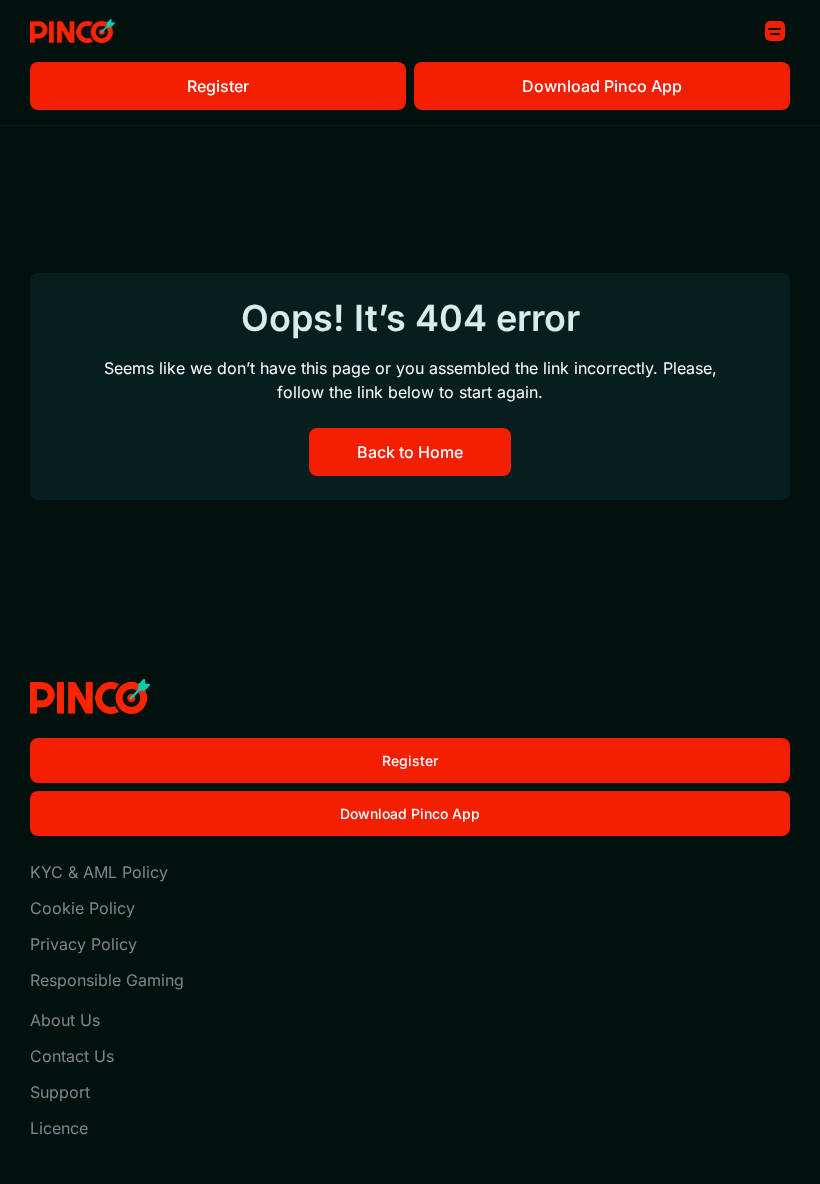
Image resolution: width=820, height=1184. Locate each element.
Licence (59, 1128)
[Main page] (72, 31)
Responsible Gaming (107, 980)
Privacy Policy (83, 944)
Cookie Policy (82, 908)
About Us (65, 1020)
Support (60, 1092)
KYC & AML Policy (99, 872)
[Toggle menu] (775, 31)
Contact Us (72, 1056)
